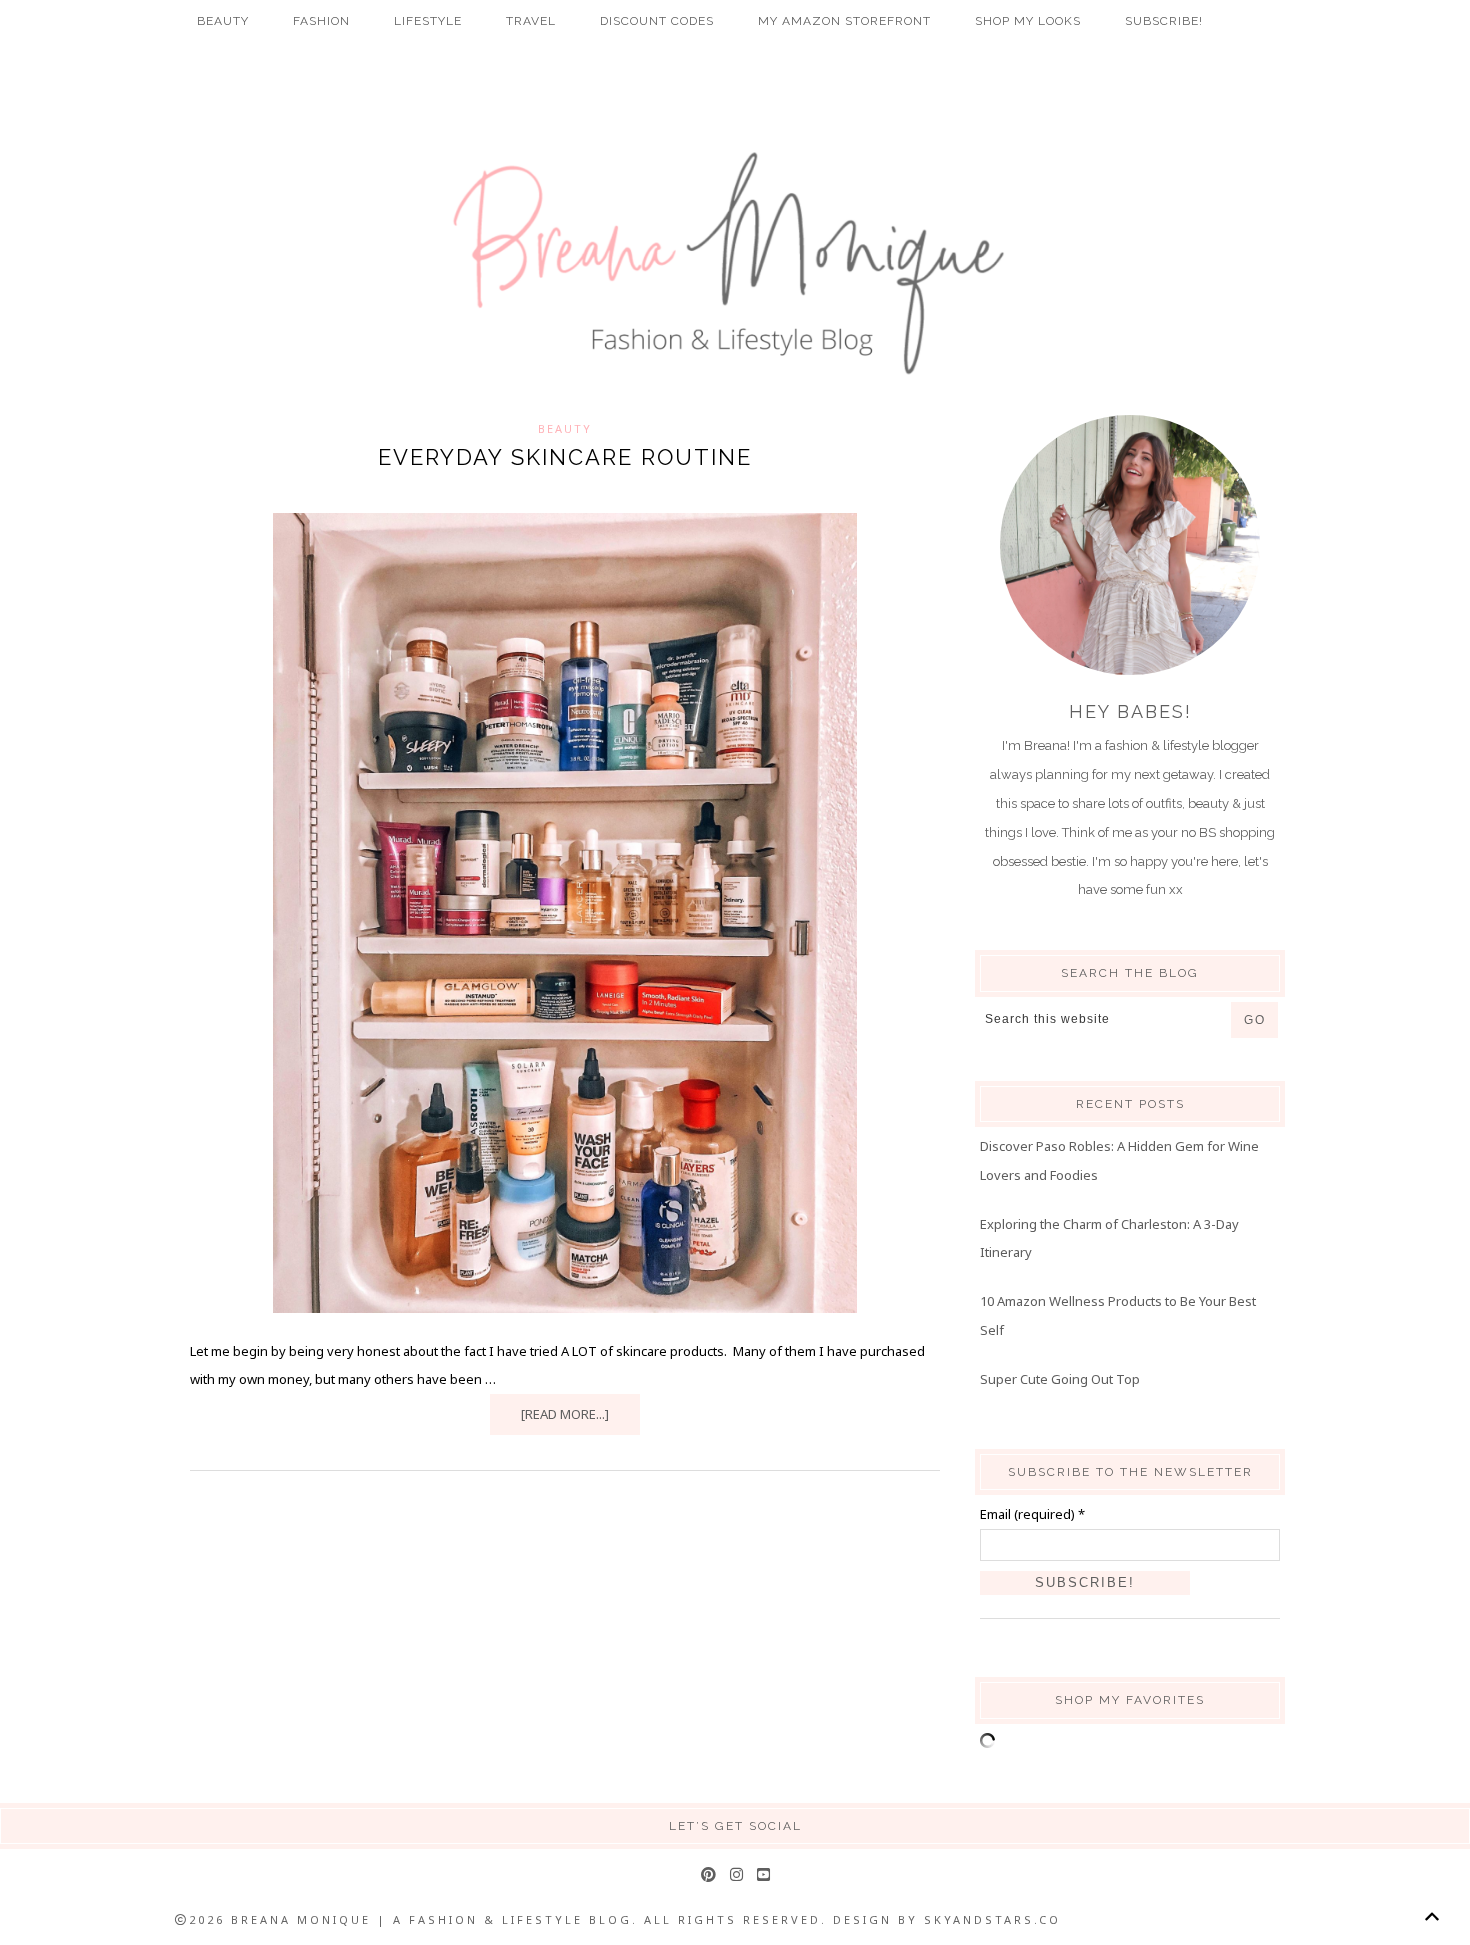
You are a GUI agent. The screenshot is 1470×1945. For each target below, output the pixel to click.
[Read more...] (565, 1414)
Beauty (565, 428)
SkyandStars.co (992, 1919)
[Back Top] (1431, 1916)
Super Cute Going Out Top (1060, 1379)
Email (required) (1032, 1514)
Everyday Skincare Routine (565, 457)
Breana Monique (735, 263)
